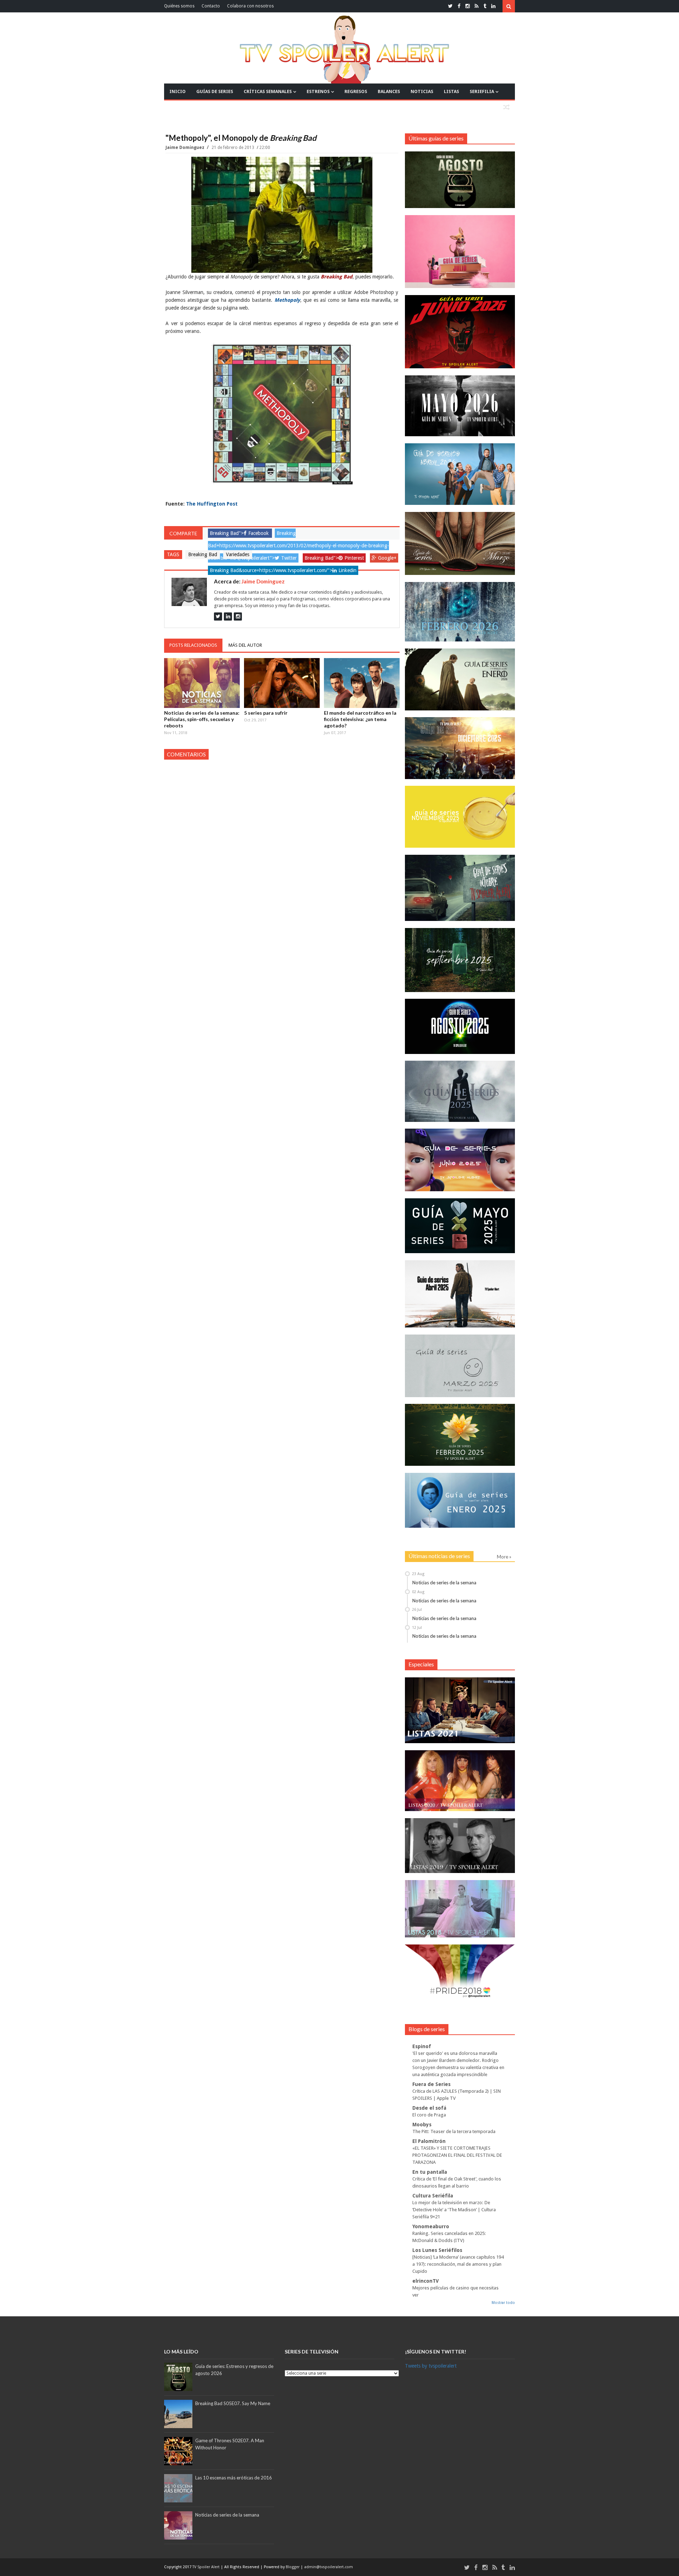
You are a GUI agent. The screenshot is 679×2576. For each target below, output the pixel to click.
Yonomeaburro (431, 2226)
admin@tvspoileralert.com (329, 2567)
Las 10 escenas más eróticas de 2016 (234, 2478)
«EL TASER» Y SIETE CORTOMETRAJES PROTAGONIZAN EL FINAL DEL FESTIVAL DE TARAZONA (457, 2155)
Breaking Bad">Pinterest (334, 558)
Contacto (211, 6)
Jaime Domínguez (185, 148)
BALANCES (389, 91)
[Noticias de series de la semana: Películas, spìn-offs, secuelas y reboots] (202, 683)
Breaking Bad (203, 554)
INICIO (178, 91)
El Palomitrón (429, 2141)
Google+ (387, 558)
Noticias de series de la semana (444, 1583)
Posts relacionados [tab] (193, 645)
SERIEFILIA (482, 91)
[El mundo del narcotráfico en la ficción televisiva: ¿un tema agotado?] (362, 683)
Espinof (422, 2046)
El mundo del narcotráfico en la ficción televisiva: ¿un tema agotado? (360, 719)
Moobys (422, 2125)
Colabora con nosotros (250, 6)
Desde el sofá (429, 2108)
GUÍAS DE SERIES (215, 91)
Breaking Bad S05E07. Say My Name (233, 2403)
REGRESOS (356, 91)
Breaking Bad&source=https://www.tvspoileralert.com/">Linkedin (283, 570)
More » (504, 1557)
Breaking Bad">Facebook (239, 533)
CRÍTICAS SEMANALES (268, 91)
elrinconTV (426, 2281)
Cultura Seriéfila (433, 2196)
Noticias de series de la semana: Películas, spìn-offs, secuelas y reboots (202, 719)
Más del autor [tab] (245, 645)
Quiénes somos (179, 6)
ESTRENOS (318, 91)
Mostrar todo (503, 2303)
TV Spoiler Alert (207, 2567)
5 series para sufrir (266, 713)
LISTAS (451, 91)
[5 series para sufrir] (282, 683)
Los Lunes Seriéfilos (437, 2250)
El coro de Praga (429, 2115)
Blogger (293, 2567)
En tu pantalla (430, 2172)
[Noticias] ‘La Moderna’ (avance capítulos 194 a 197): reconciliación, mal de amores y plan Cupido (458, 2264)
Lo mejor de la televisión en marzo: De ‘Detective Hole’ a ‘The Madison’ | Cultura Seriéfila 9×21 (454, 2210)
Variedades (238, 554)
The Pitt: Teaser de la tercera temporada (454, 2131)
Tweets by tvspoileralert (431, 2366)
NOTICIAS (422, 91)
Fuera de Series (431, 2084)
